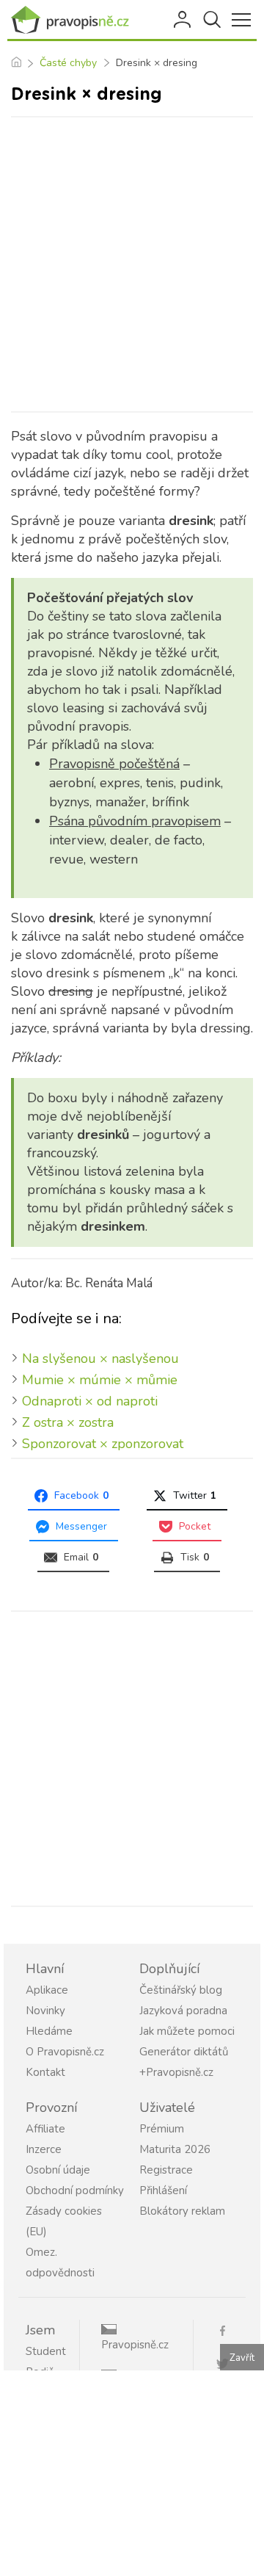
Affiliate (45, 2129)
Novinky (45, 2011)
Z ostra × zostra (68, 1422)
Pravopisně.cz (135, 2345)
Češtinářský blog (181, 1990)
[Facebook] (228, 2330)
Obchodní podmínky (75, 2190)
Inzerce (44, 2149)
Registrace (166, 2170)
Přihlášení (183, 20)
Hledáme (49, 2031)
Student (46, 2351)
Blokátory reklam (182, 2211)
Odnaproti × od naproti (90, 1401)
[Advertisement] (132, 264)
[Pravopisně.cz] (73, 20)
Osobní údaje (58, 2170)
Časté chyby (68, 63)
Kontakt (45, 2072)
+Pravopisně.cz (176, 2072)
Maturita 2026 (175, 2149)
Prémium (162, 2129)
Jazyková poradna (183, 2011)
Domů (16, 63)
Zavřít (242, 2358)
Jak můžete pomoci (187, 2031)
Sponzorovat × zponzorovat (103, 1444)
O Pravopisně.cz (65, 2052)
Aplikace (47, 1990)
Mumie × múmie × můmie (100, 1380)
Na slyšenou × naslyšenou (100, 1358)
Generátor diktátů (184, 2052)
